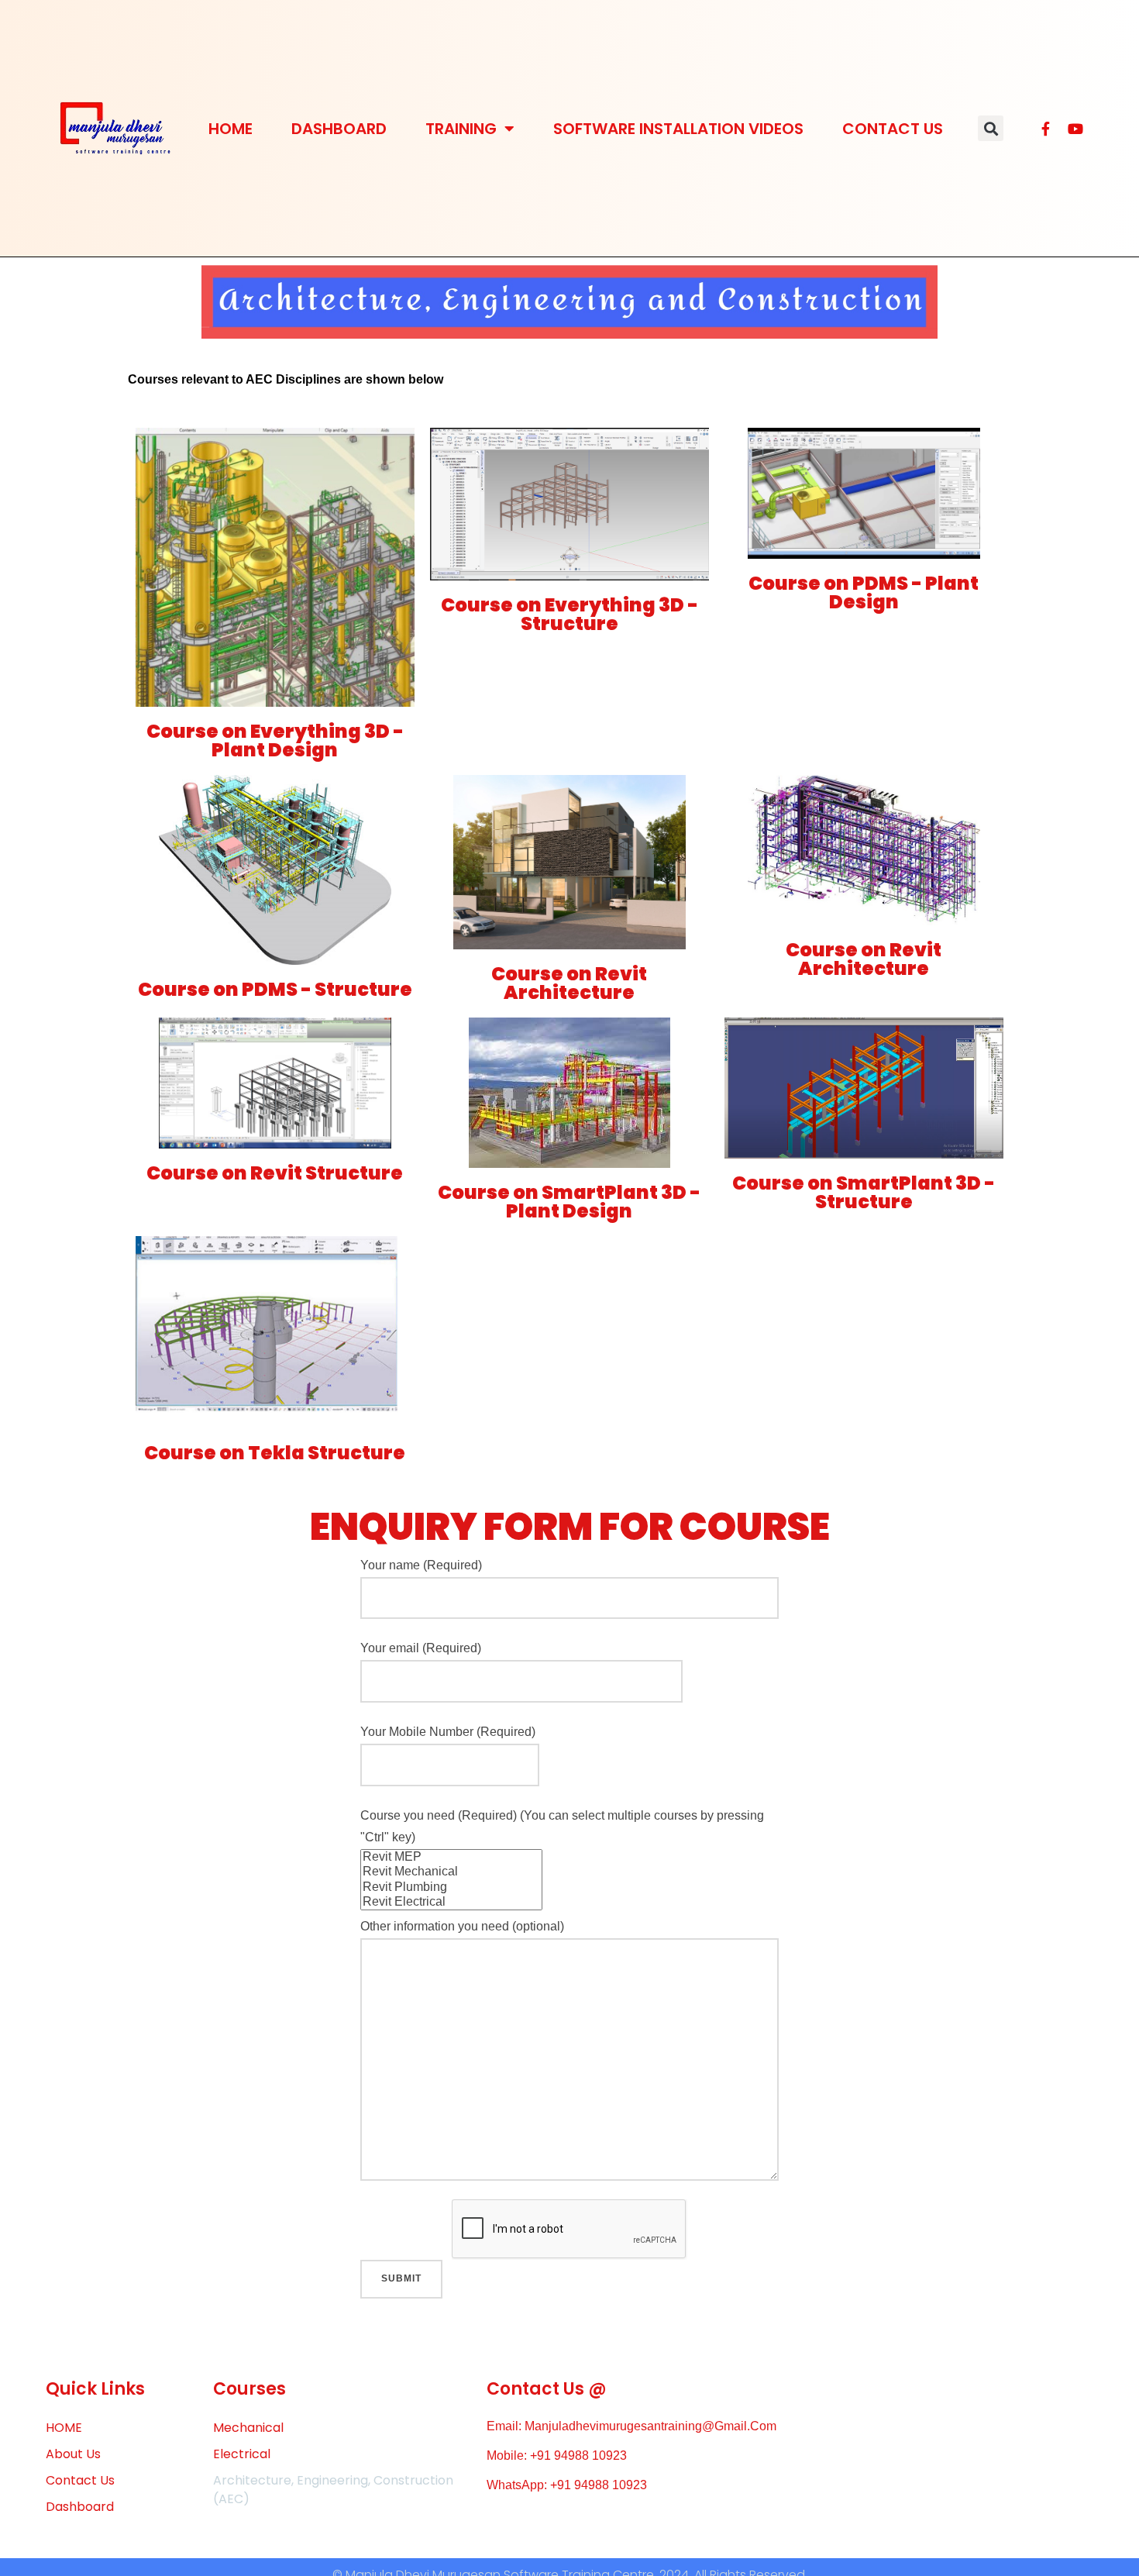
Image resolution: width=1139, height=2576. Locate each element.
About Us (73, 2454)
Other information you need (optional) (462, 1926)
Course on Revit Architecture (569, 983)
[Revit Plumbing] (451, 1887)
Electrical (242, 2454)
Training (461, 129)
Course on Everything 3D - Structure (569, 614)
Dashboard (339, 129)
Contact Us (893, 129)
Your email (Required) (421, 1648)
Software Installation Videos (678, 129)
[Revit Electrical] (451, 1902)
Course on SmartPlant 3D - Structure (864, 1192)
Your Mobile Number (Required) (448, 1732)
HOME (231, 129)
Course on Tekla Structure (275, 1453)
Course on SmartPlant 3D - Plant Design (569, 1202)
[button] (991, 128)
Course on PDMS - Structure (275, 989)
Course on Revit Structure (275, 1173)
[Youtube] (1075, 129)
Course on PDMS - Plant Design (864, 592)
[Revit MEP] (451, 1857)
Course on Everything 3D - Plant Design (275, 740)
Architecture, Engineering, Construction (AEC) (333, 2490)
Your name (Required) (421, 1565)
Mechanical (248, 2428)
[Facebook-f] (1046, 129)
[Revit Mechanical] (451, 1872)
